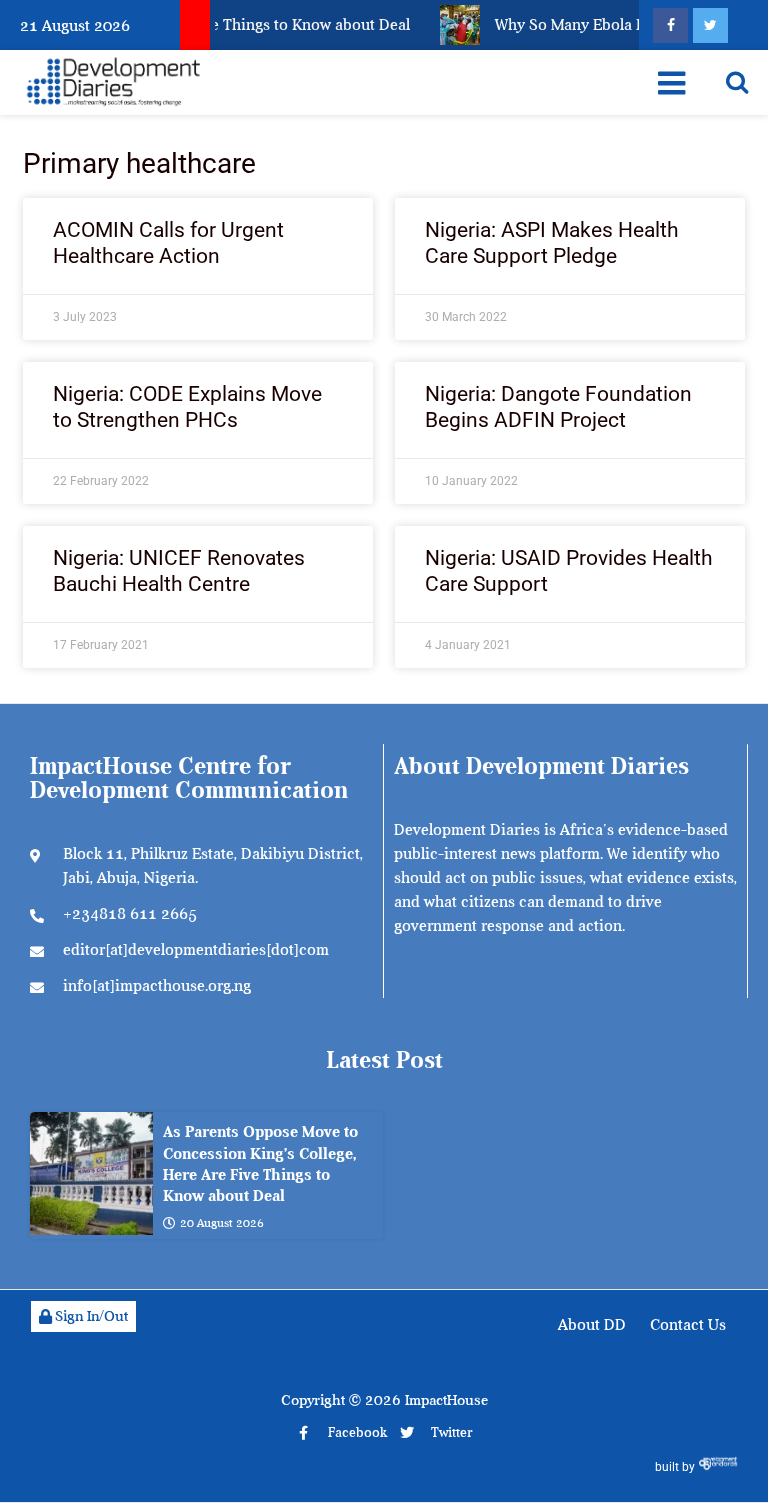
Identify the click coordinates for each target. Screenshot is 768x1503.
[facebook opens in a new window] (670, 25)
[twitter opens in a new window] (710, 25)
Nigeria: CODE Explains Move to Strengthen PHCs (187, 406)
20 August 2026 (222, 1223)
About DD (592, 1325)
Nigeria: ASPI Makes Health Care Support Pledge (552, 242)
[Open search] (737, 82)
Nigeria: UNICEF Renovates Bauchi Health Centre (179, 570)
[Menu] (671, 83)
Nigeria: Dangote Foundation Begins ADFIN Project (558, 406)
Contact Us (688, 1325)
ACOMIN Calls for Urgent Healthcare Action (168, 242)
